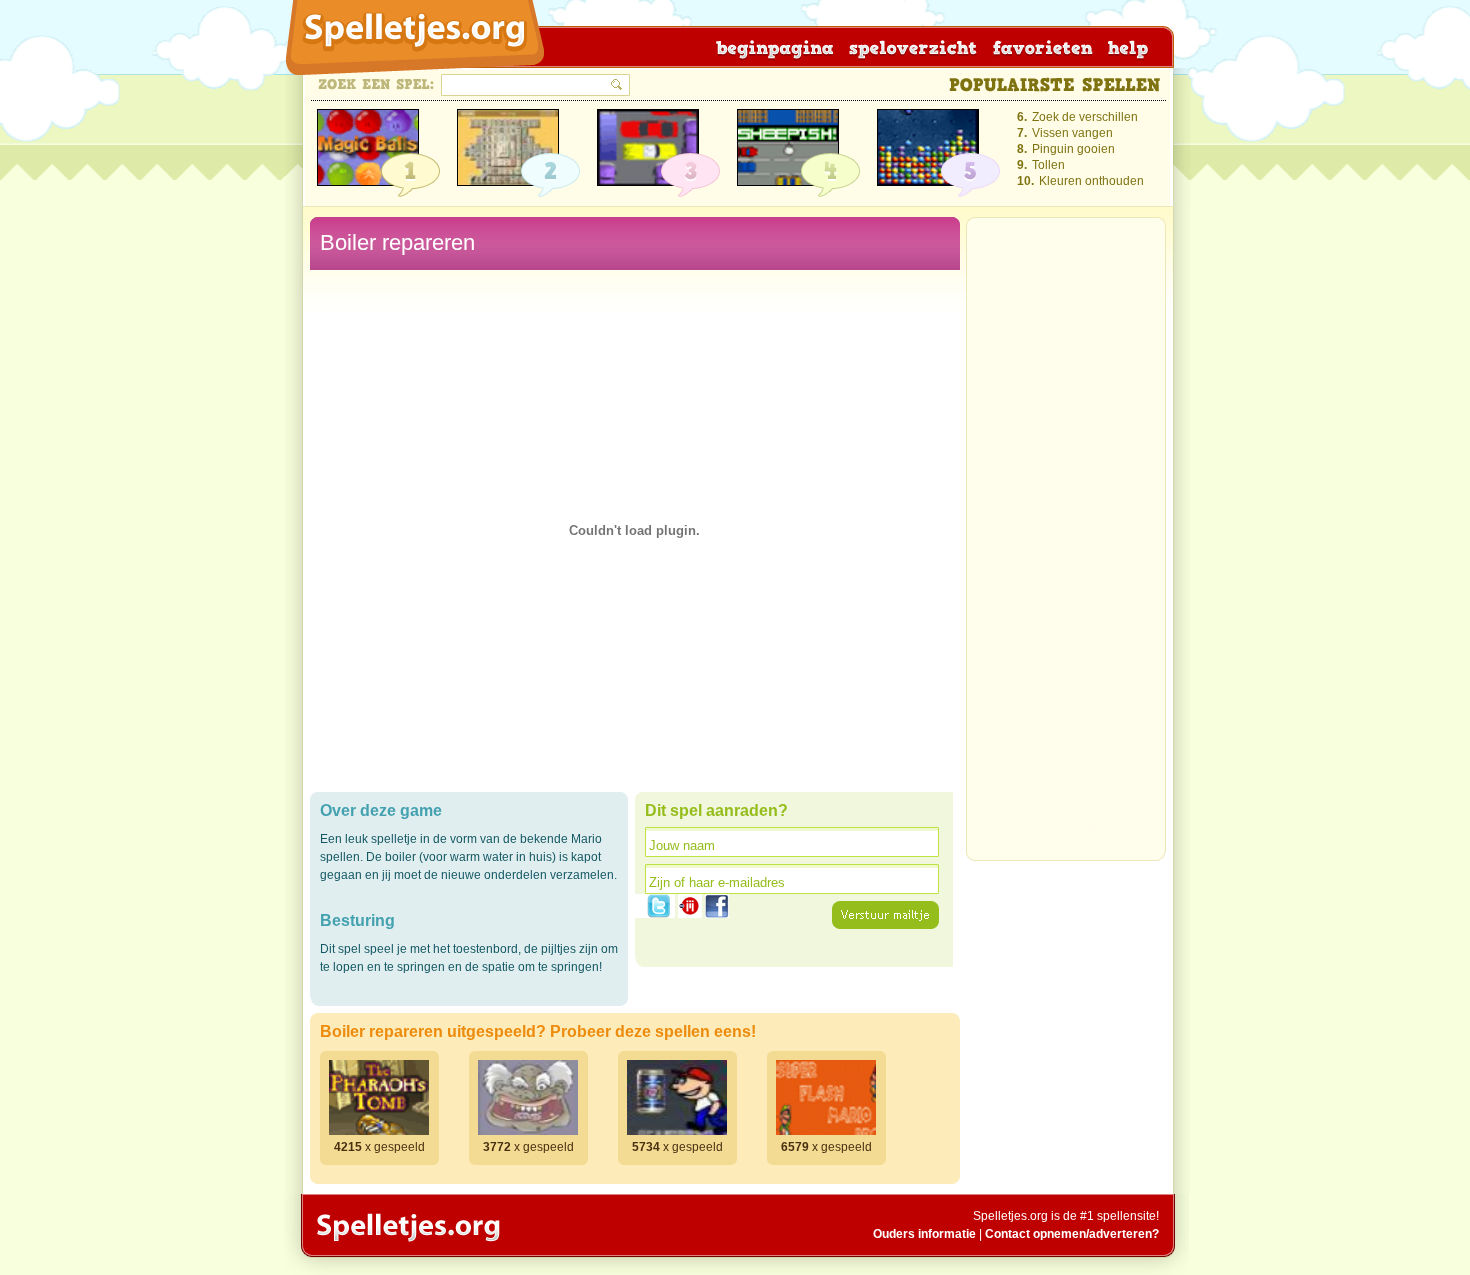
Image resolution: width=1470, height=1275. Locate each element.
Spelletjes (406, 1226)
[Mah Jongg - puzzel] (508, 147)
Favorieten (1038, 47)
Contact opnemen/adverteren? (1072, 1234)
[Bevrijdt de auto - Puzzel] (648, 147)
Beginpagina (773, 47)
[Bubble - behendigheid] (928, 147)
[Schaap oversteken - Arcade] (788, 147)
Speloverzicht (909, 47)
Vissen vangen (1072, 133)
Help (1122, 47)
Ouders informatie (924, 1234)
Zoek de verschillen (1085, 117)
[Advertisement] (1066, 545)
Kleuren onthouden (1091, 181)
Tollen (1048, 165)
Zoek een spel (376, 84)
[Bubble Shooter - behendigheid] (368, 147)
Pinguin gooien (1073, 149)
